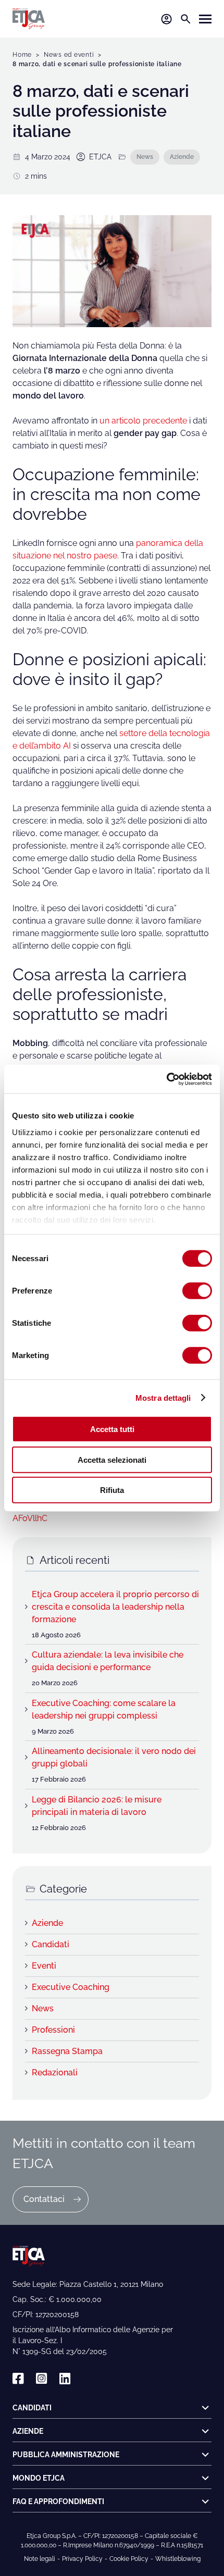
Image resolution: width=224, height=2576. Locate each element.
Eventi (44, 1966)
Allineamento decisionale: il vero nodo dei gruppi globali (114, 1757)
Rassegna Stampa (67, 2051)
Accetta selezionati (112, 1459)
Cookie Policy (129, 2559)
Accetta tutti (112, 1429)
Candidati (51, 1944)
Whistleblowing (178, 2559)
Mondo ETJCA (39, 2478)
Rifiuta (112, 1490)
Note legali (40, 2559)
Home (22, 55)
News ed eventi (69, 55)
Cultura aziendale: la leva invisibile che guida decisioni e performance (108, 1661)
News (145, 157)
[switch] (197, 1291)
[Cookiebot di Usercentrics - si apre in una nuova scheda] (166, 1079)
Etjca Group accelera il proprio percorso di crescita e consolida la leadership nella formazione (115, 1607)
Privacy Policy (82, 2559)
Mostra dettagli (163, 1397)
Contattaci (44, 2199)
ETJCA (100, 157)
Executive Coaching (71, 1987)
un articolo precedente (144, 421)
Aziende (182, 157)
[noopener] (18, 2379)
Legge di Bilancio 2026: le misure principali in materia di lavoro (97, 1806)
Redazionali (55, 2073)
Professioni (53, 2030)
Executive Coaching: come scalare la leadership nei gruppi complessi (104, 1709)
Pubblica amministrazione (66, 2455)
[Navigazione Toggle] (205, 19)
